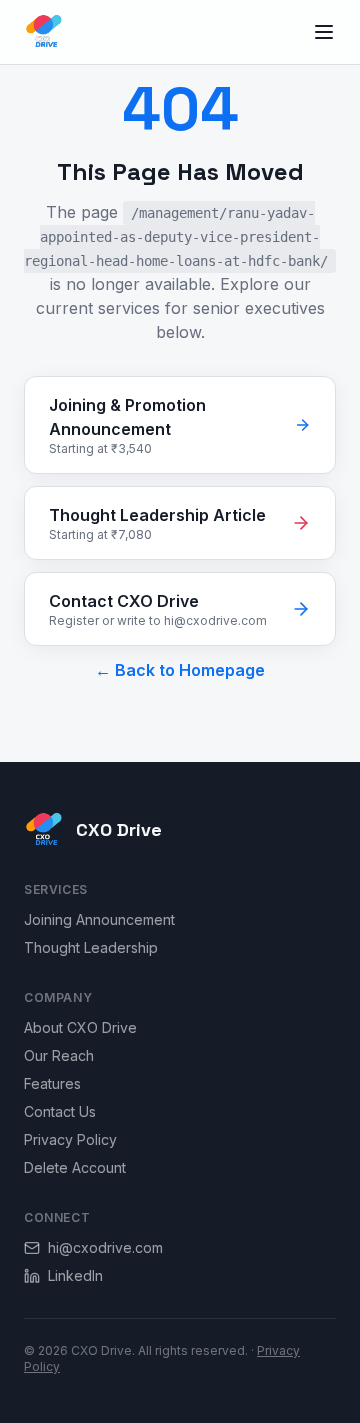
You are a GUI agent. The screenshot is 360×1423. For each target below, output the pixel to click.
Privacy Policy (70, 1139)
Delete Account (75, 1167)
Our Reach (59, 1055)
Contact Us (60, 1111)
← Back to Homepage (180, 670)
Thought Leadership (91, 947)
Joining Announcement (99, 919)
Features (52, 1083)
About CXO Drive (80, 1027)
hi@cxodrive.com (105, 1247)
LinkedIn (75, 1275)
